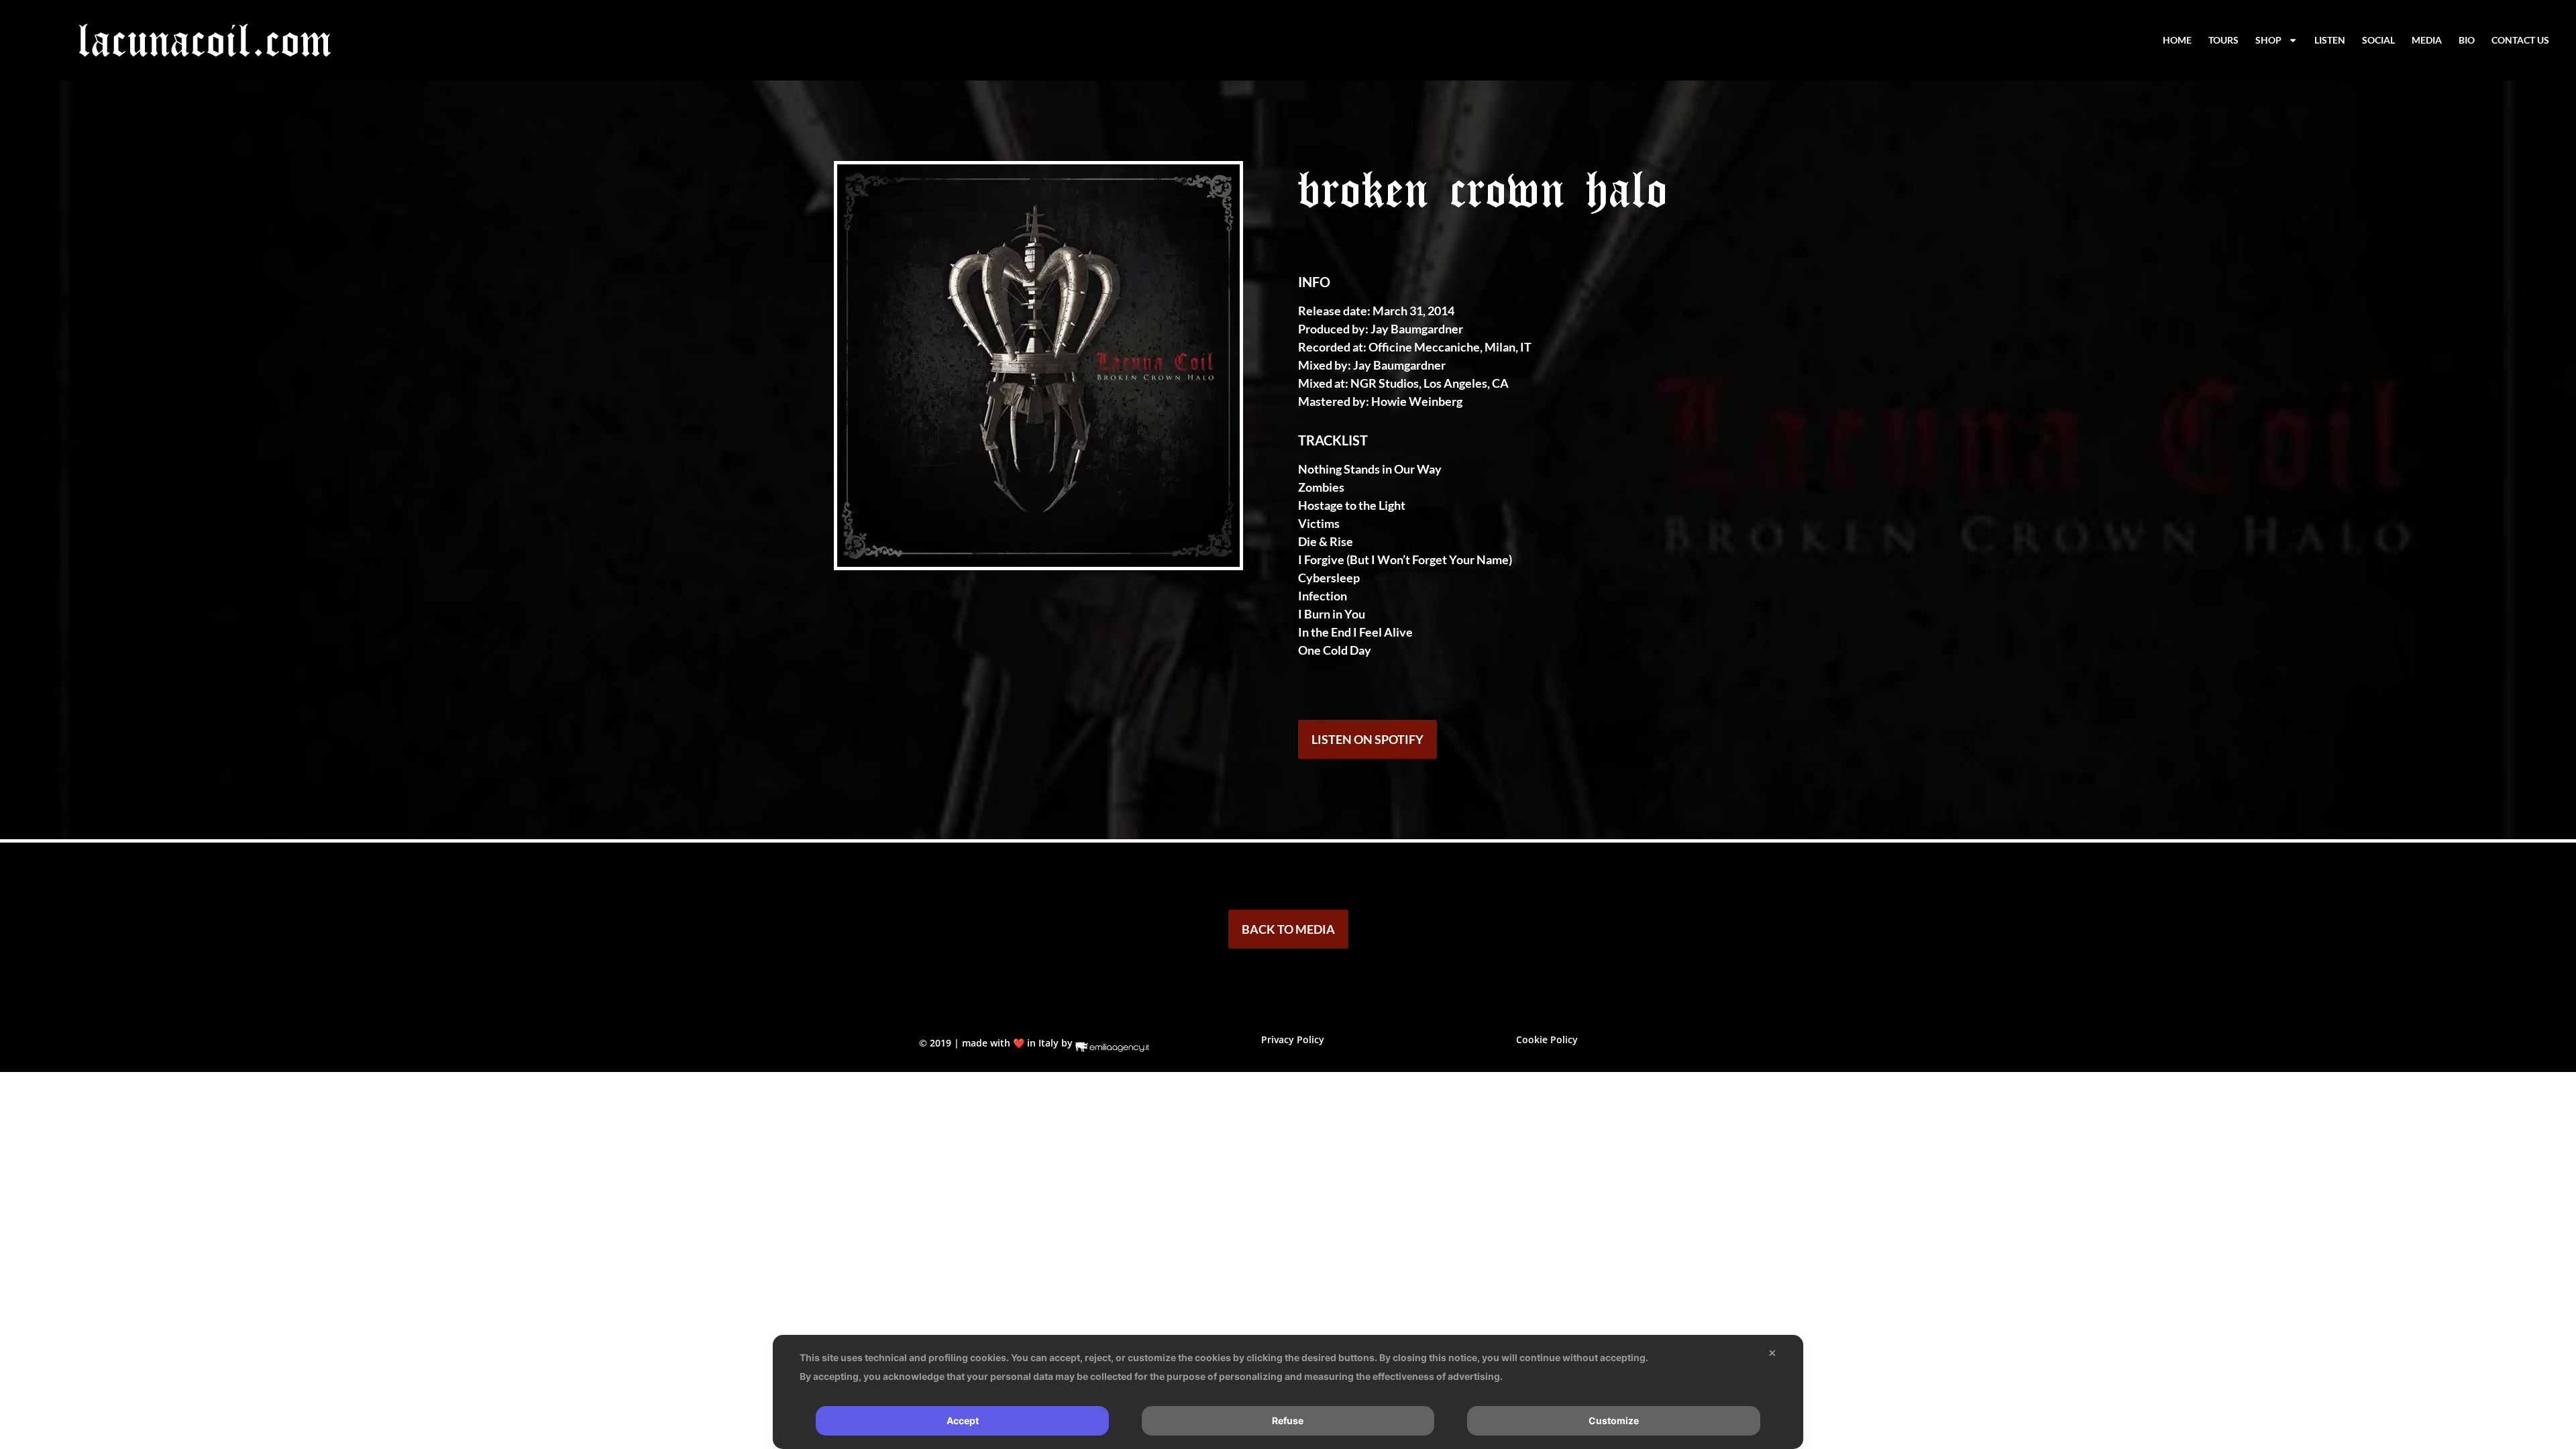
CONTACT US (2520, 40)
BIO (2467, 40)
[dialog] (1288, 1392)
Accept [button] (963, 1420)
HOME (2177, 40)
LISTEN (2330, 40)
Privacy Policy (1293, 1039)
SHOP (2268, 40)
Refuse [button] (1288, 1420)
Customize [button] (1614, 1420)
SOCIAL (2378, 40)
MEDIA (2427, 40)
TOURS (2223, 40)
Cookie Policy (1547, 1039)
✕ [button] (1772, 1353)
